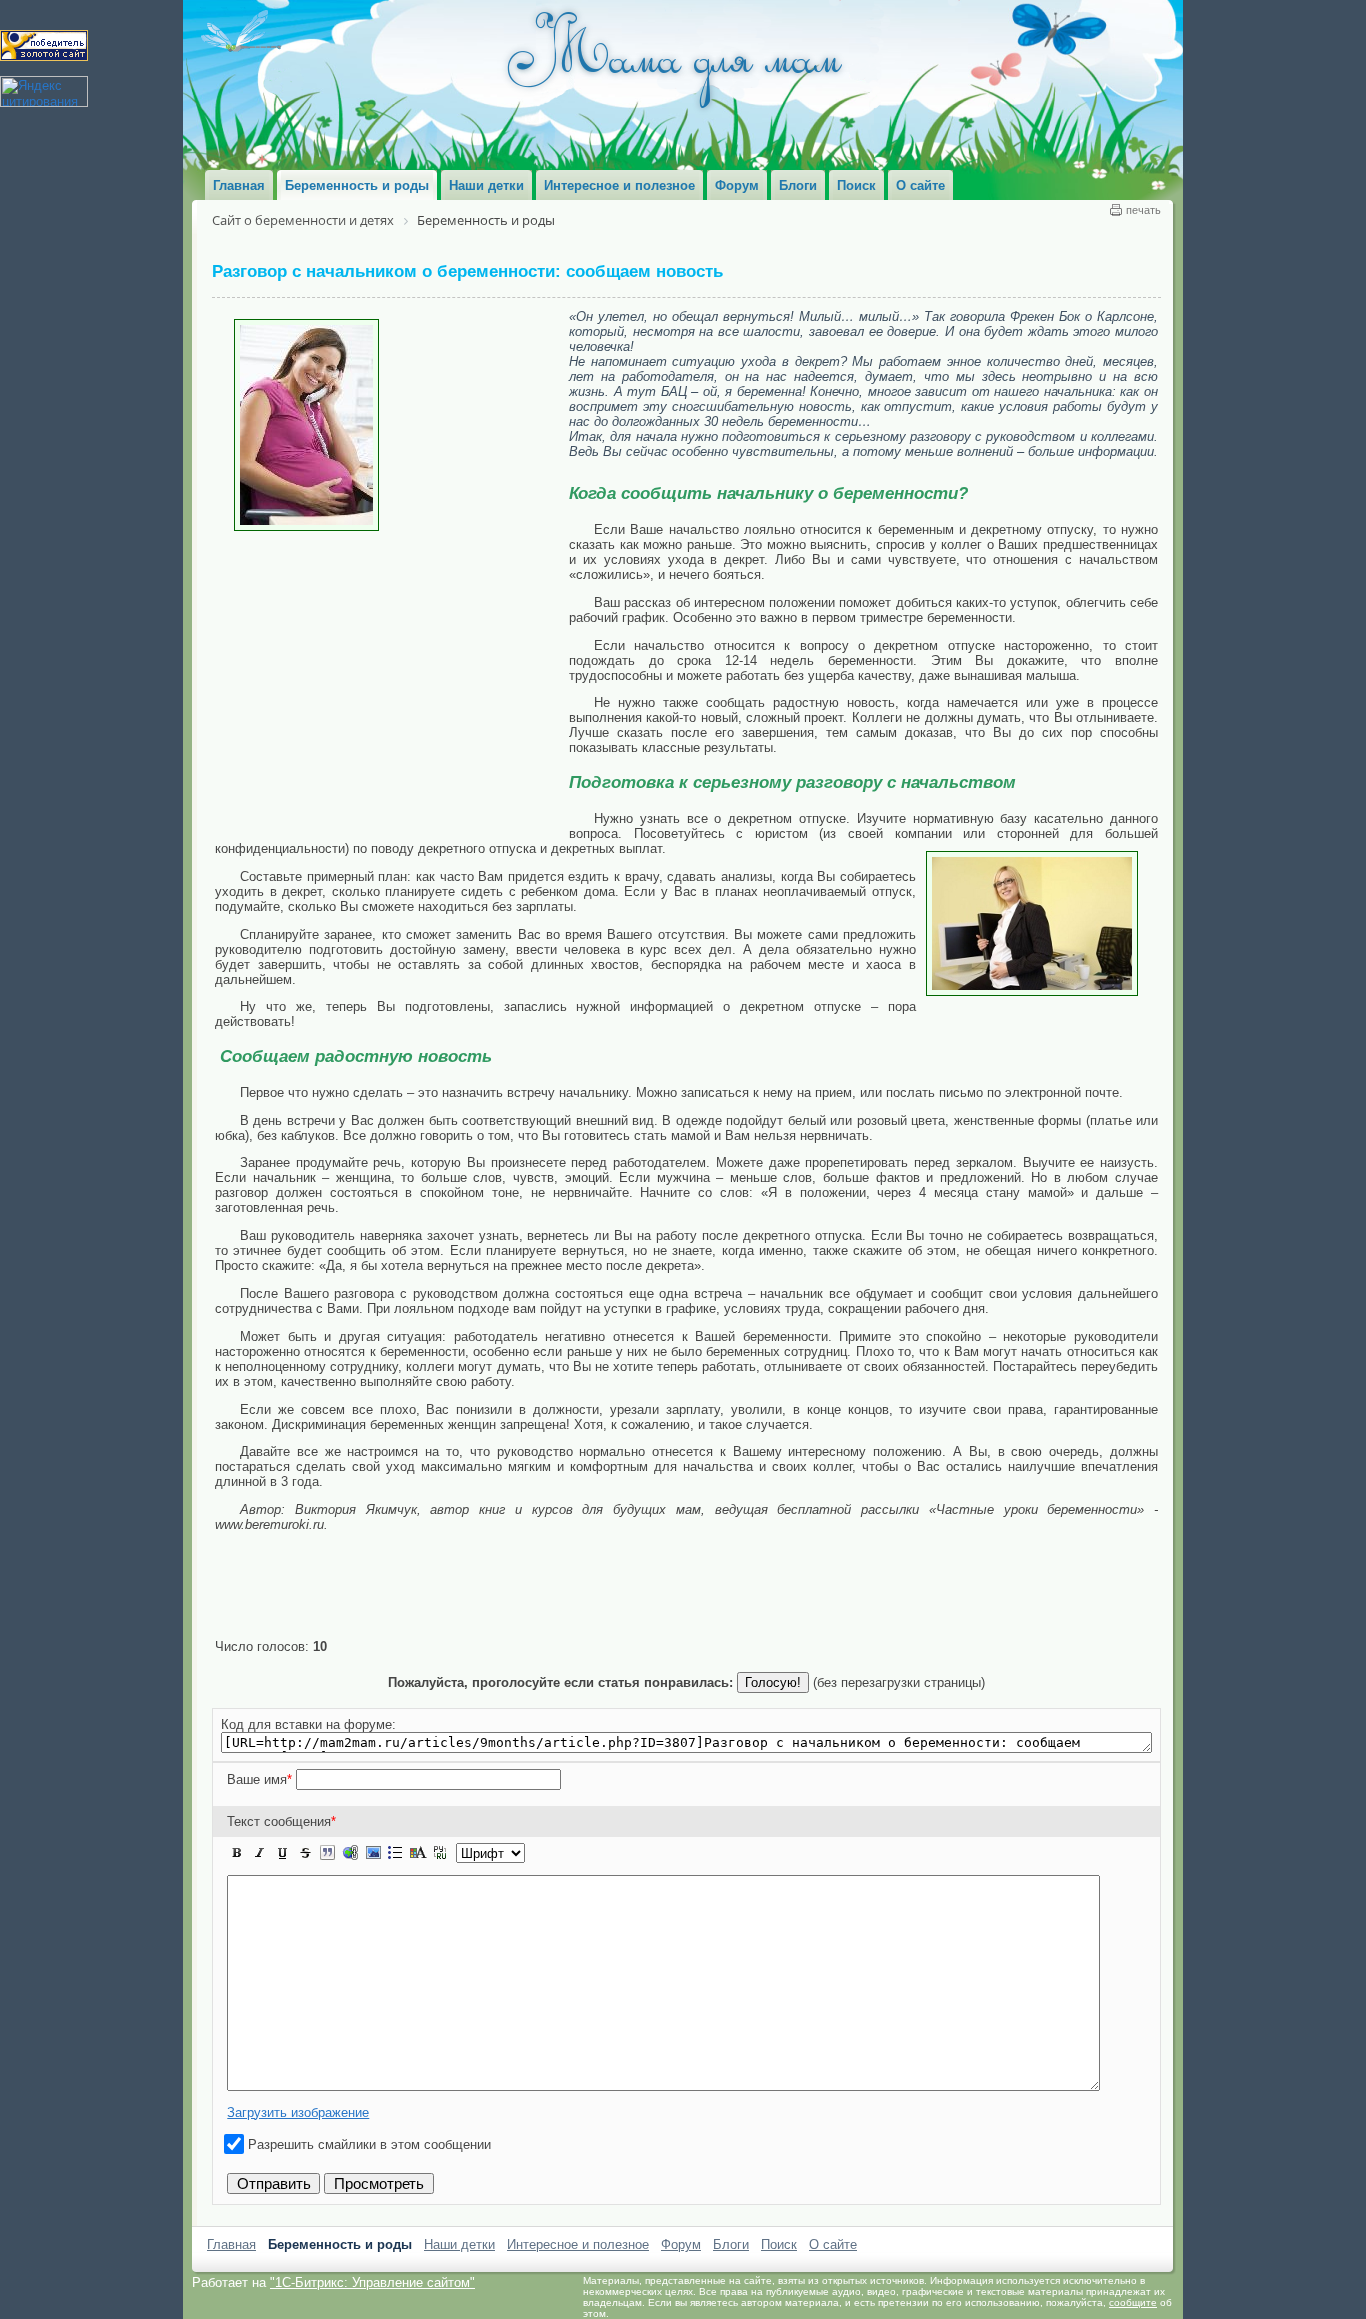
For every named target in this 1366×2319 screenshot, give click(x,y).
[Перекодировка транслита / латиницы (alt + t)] (440, 1853)
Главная (231, 2244)
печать (1143, 210)
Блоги (731, 2244)
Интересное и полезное (578, 2244)
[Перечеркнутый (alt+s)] (305, 1853)
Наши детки (459, 2244)
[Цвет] (418, 1853)
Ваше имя (259, 1779)
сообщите (1133, 2302)
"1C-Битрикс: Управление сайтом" (372, 2282)
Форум (681, 2244)
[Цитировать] (327, 1853)
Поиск (779, 2244)
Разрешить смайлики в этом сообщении (369, 2144)
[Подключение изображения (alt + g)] (373, 1853)
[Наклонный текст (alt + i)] (260, 1853)
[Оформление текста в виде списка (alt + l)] (395, 1853)
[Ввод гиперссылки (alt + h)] (350, 1853)
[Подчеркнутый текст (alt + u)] (282, 1853)
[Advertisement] (392, 681)
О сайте (833, 2244)
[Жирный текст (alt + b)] (237, 1853)
